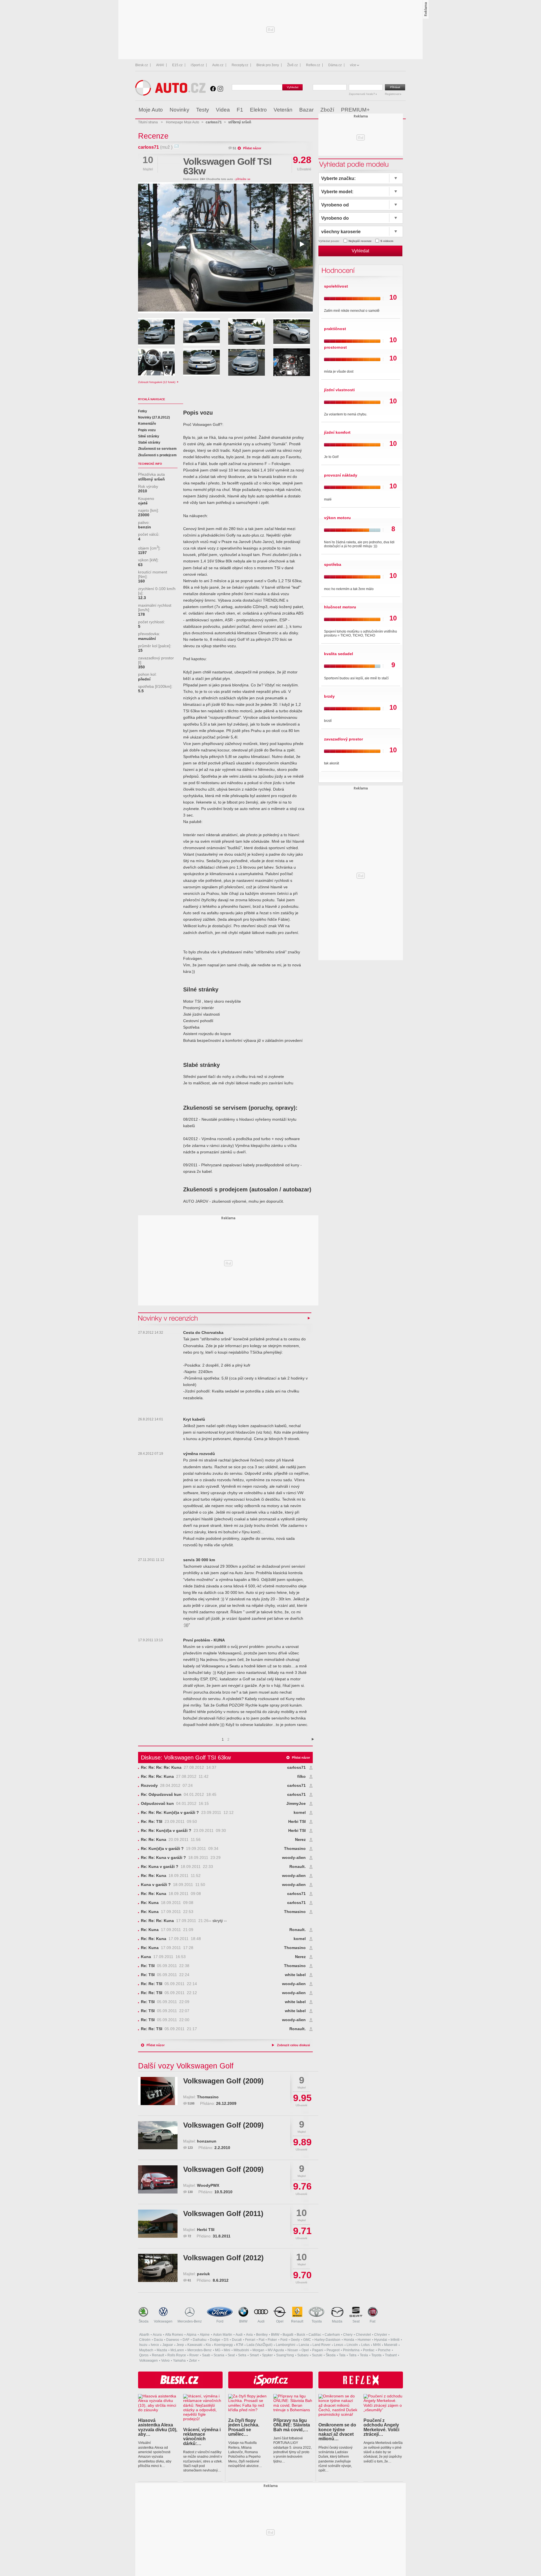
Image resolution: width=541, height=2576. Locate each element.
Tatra (353, 2355)
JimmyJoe (296, 1804)
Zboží (327, 110)
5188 (191, 2103)
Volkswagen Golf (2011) (223, 2214)
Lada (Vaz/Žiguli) (260, 2345)
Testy (203, 110)
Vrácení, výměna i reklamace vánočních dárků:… (202, 2436)
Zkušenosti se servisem (157, 449)
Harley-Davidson (327, 2340)
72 (189, 2236)
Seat (356, 2321)
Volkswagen (163, 2321)
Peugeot (333, 2350)
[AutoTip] (401, 110)
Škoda (144, 2321)
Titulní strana (148, 122)
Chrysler (381, 2335)
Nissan (293, 2350)
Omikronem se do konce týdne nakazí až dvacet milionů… (337, 2432)
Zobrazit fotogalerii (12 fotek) (157, 382)
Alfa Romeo (174, 2335)
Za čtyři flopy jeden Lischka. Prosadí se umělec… (244, 2427)
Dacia (158, 2340)
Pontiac (369, 2350)
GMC (307, 2340)
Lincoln (352, 2345)
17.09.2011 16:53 (163, 1957)
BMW (243, 2321)
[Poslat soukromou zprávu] (176, 147)
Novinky (179, 110)
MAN (377, 2345)
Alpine (205, 2335)
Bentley (262, 2335)
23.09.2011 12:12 (187, 1813)
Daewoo (173, 2340)
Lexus (339, 2345)
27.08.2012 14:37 (179, 1768)
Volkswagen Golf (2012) (223, 2258)
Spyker (267, 2355)
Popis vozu (147, 430)
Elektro (258, 110)
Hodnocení (337, 270)
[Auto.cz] (170, 94)
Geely (295, 2340)
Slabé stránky (149, 442)
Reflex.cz (313, 65)
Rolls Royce (177, 2355)
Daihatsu (200, 2340)
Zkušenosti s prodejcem (157, 455)
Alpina (191, 2335)
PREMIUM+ (355, 110)
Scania (219, 2355)
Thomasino (295, 1849)
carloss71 (148, 147)
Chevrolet (363, 2335)
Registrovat (393, 94)
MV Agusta (276, 2350)
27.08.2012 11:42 (175, 1777)
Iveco (155, 2345)
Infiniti (395, 2340)
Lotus (365, 2345)
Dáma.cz (335, 65)
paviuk (203, 2274)
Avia (249, 2335)
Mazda (337, 2321)
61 (189, 2280)
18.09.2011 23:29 (181, 1858)
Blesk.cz (142, 65)
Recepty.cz (240, 65)
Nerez (300, 1840)
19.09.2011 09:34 (180, 1849)
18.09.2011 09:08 (171, 1894)
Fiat (373, 2321)
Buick (301, 2335)
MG (218, 2350)
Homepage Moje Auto (183, 122)
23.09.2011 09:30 (183, 1831)
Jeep (180, 2345)
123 (190, 2148)
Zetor (193, 2361)
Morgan (258, 2350)
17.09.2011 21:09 (167, 1930)
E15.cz (177, 65)
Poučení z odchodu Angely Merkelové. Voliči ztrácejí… (381, 2427)
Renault (297, 2321)
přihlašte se (243, 179)
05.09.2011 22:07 (165, 2011)
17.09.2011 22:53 (167, 1912)
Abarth (144, 2335)
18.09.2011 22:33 (177, 1867)
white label (295, 1975)
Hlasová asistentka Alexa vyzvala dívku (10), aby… (158, 2427)
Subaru (303, 2355)
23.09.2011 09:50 (169, 1822)
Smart (254, 2355)
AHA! (160, 65)
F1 (240, 110)
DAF (186, 2340)
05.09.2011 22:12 (169, 1993)
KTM (240, 2345)
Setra (242, 2355)
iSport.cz (197, 65)
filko (301, 1777)
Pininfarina (351, 2350)
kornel (300, 1813)
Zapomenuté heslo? (362, 94)
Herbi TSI (297, 1822)
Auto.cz (218, 65)
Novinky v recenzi (168, 1318)
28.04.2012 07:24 (167, 1786)
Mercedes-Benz (190, 2321)
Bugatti (288, 2335)
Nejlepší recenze (360, 241)
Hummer (364, 2340)
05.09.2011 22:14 (169, 1984)
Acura (157, 2335)
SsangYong (285, 2355)
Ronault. (298, 1867)
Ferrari (250, 2340)
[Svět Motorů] (390, 110)
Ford (220, 2321)
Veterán (283, 110)
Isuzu (143, 2345)
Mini (227, 2350)
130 (190, 2192)
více (353, 65)
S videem (387, 241)
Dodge (215, 2340)
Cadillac (315, 2335)
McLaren (177, 2350)
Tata (342, 2355)
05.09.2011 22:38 (165, 1966)
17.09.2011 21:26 (175, 1921)
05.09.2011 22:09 (165, 2002)
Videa (223, 110)
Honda (349, 2340)
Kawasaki (195, 2345)
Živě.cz (292, 65)
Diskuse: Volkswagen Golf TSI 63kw (186, 1758)
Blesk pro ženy (268, 65)
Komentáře (147, 424)
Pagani (318, 2350)
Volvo (165, 2361)
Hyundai (381, 2340)
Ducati (237, 2340)
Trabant (391, 2355)
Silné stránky (149, 436)
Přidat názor (252, 148)
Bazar (306, 110)
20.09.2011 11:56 (171, 1840)
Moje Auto (151, 110)
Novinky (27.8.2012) (154, 417)
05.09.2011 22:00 (165, 2020)
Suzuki (317, 2355)
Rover (194, 2355)
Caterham (332, 2335)
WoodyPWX (208, 2185)
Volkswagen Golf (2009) (223, 2081)
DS (226, 2340)
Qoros (144, 2355)
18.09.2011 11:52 (171, 1876)
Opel (280, 2321)
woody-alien (294, 1858)
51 (234, 148)
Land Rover (322, 2345)
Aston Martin (223, 2335)
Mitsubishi (241, 2350)
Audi (261, 2321)
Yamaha (179, 2361)
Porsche (384, 2350)
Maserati (391, 2345)
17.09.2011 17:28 (167, 1948)
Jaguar (168, 2345)
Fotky (143, 411)
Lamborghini (286, 2345)
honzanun (207, 2141)
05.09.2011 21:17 (169, 2029)
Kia (208, 2345)
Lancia (304, 2345)
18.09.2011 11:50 (173, 1885)
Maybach (146, 2350)
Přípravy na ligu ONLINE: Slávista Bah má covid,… (292, 2425)
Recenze (153, 136)
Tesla (364, 2355)
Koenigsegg (223, 2345)
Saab (206, 2355)
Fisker (272, 2340)
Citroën (145, 2340)
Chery (348, 2335)
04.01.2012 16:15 (175, 1804)
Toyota (317, 2321)
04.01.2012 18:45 (179, 1795)
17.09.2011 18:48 (171, 1939)
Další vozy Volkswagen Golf (186, 2066)
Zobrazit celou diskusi (293, 2045)
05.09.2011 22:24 (165, 1975)
